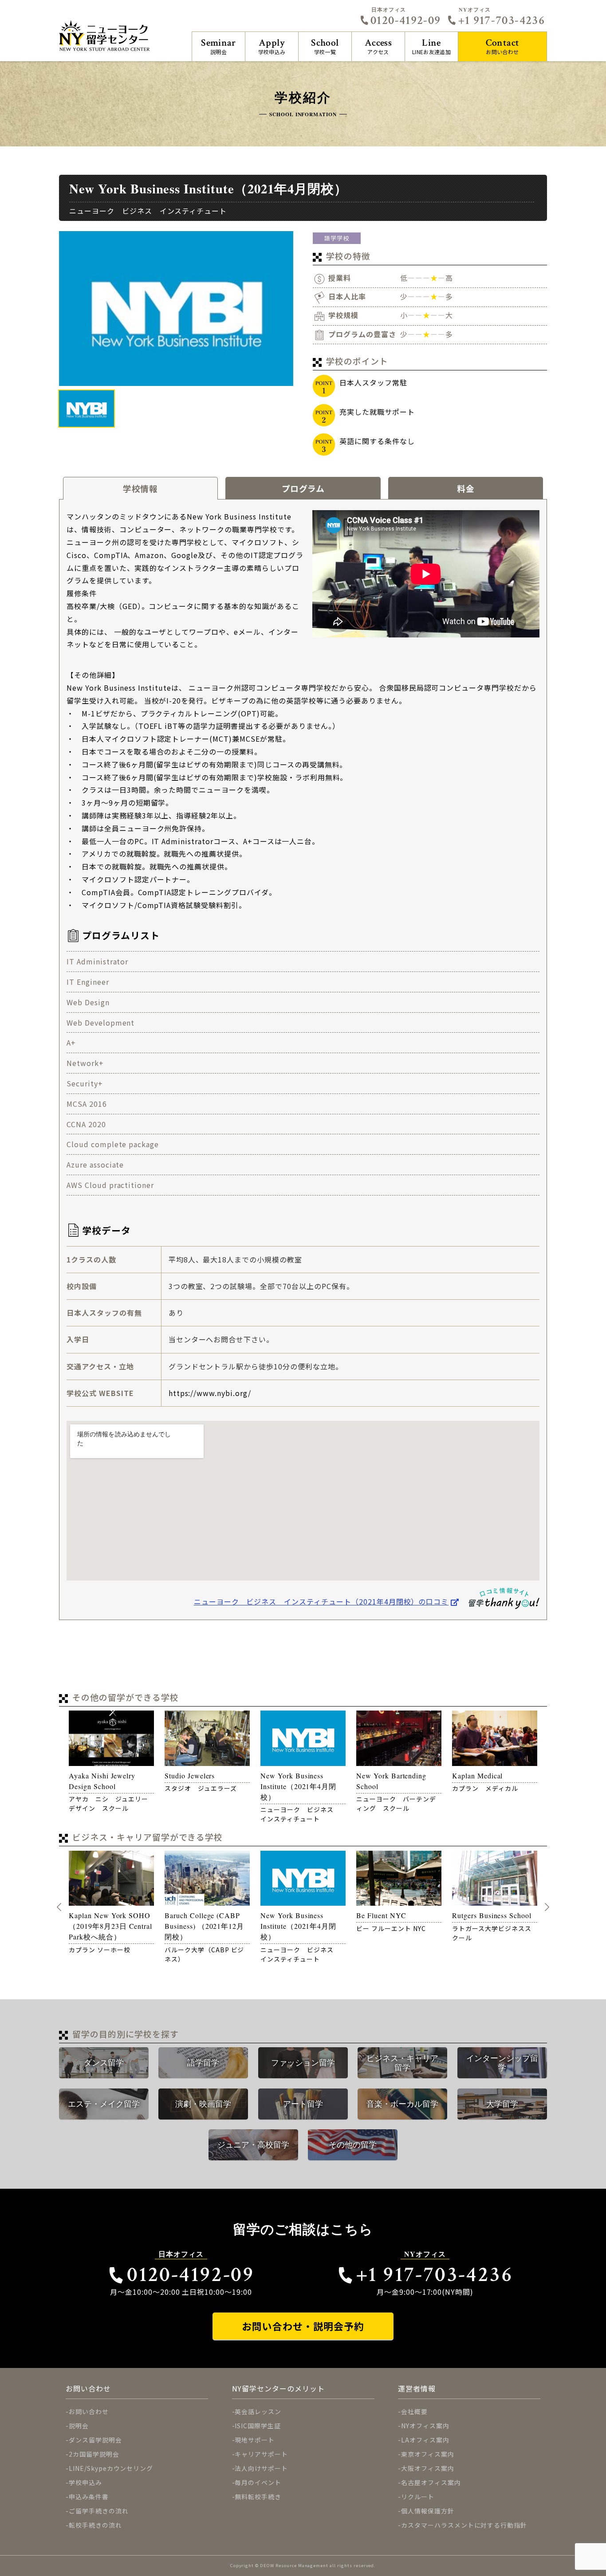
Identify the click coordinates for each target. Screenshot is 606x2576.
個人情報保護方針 (428, 2511)
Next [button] (547, 1907)
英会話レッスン (258, 2411)
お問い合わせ (503, 46)
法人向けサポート (261, 2468)
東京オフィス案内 (428, 2454)
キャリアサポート (261, 2454)
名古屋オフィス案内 (431, 2482)
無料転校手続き (258, 2497)
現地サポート (255, 2440)
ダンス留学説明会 (95, 2440)
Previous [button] (59, 1907)
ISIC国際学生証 (258, 2426)
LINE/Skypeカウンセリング (111, 2468)
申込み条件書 (89, 2497)
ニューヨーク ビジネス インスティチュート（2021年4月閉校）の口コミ (321, 1601)
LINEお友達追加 (431, 46)
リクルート (418, 2497)
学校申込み (272, 46)
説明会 (218, 46)
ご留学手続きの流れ (99, 2511)
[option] (176, 308)
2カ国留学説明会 (94, 2454)
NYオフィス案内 (425, 2426)
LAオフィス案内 (425, 2440)
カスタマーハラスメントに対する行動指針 (464, 2525)
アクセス (378, 46)
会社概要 (414, 2411)
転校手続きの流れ (95, 2525)
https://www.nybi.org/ (210, 1393)
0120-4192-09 (405, 20)
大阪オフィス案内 (428, 2468)
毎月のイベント (258, 2482)
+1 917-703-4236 (502, 20)
